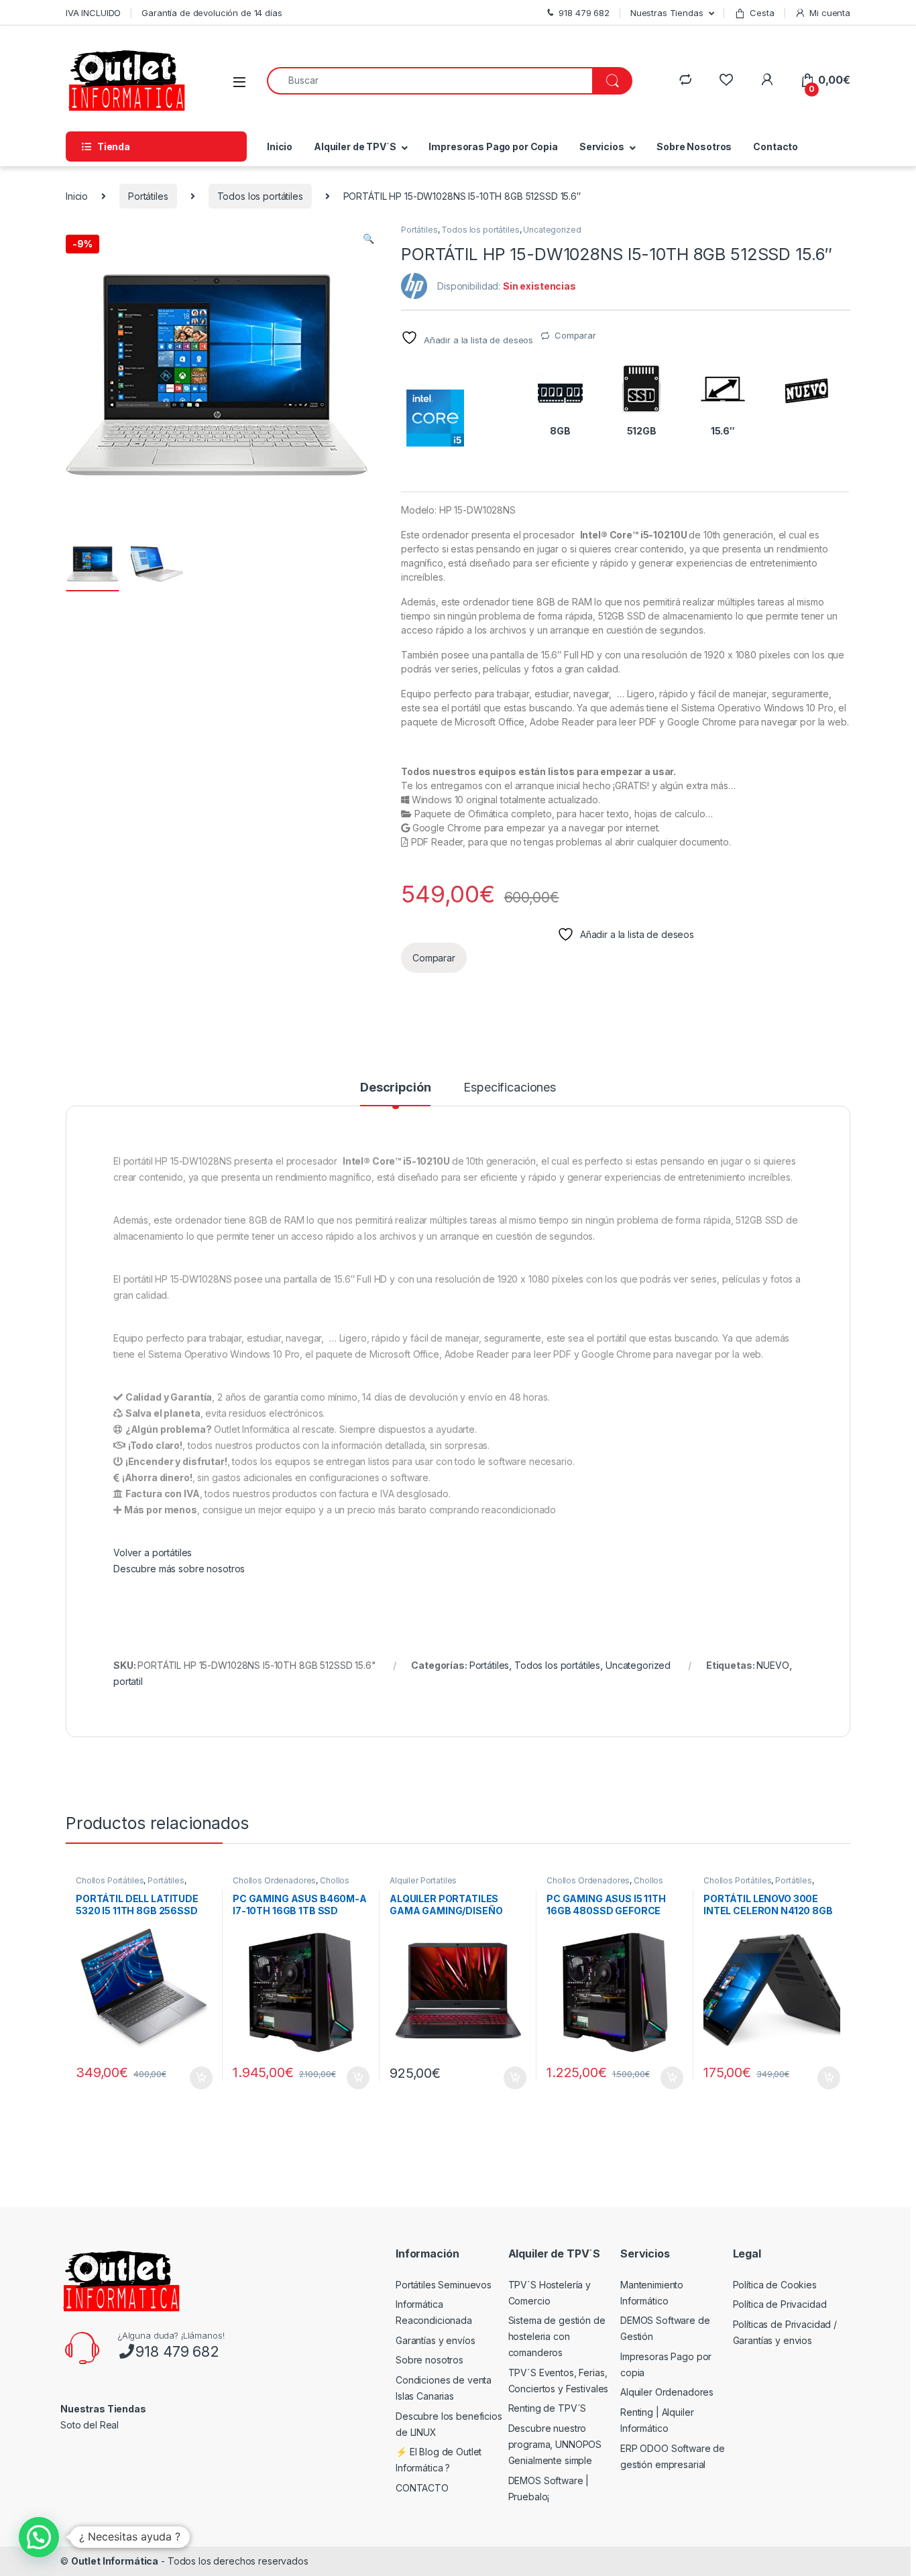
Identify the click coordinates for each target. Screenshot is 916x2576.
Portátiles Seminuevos (444, 2285)
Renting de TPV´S (548, 2408)
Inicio (280, 147)
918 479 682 (177, 2351)
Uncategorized (552, 230)
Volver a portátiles (153, 1553)
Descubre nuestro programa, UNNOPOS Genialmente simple (555, 2444)
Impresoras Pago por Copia (493, 147)
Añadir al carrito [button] (199, 2078)
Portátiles (148, 196)
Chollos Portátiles (110, 1880)
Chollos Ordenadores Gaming (291, 1885)
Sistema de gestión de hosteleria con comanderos (557, 2336)
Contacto (776, 147)
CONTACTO (422, 2488)
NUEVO (772, 1665)
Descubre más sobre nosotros (179, 1569)
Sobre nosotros (430, 2360)
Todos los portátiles (260, 196)
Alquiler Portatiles (423, 1880)
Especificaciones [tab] (510, 1088)
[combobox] (430, 81)
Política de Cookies (775, 2285)
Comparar (575, 335)
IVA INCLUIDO (93, 13)
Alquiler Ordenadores (667, 2392)
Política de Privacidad (780, 2304)
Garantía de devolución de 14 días (212, 13)
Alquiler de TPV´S (355, 147)
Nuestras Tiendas (667, 13)
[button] (368, 239)
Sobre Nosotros (694, 147)
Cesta (762, 13)
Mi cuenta (830, 13)
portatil (128, 1681)
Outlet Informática (115, 2561)
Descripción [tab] (395, 1088)
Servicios (602, 147)
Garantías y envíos (435, 2340)
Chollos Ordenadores (274, 1880)
